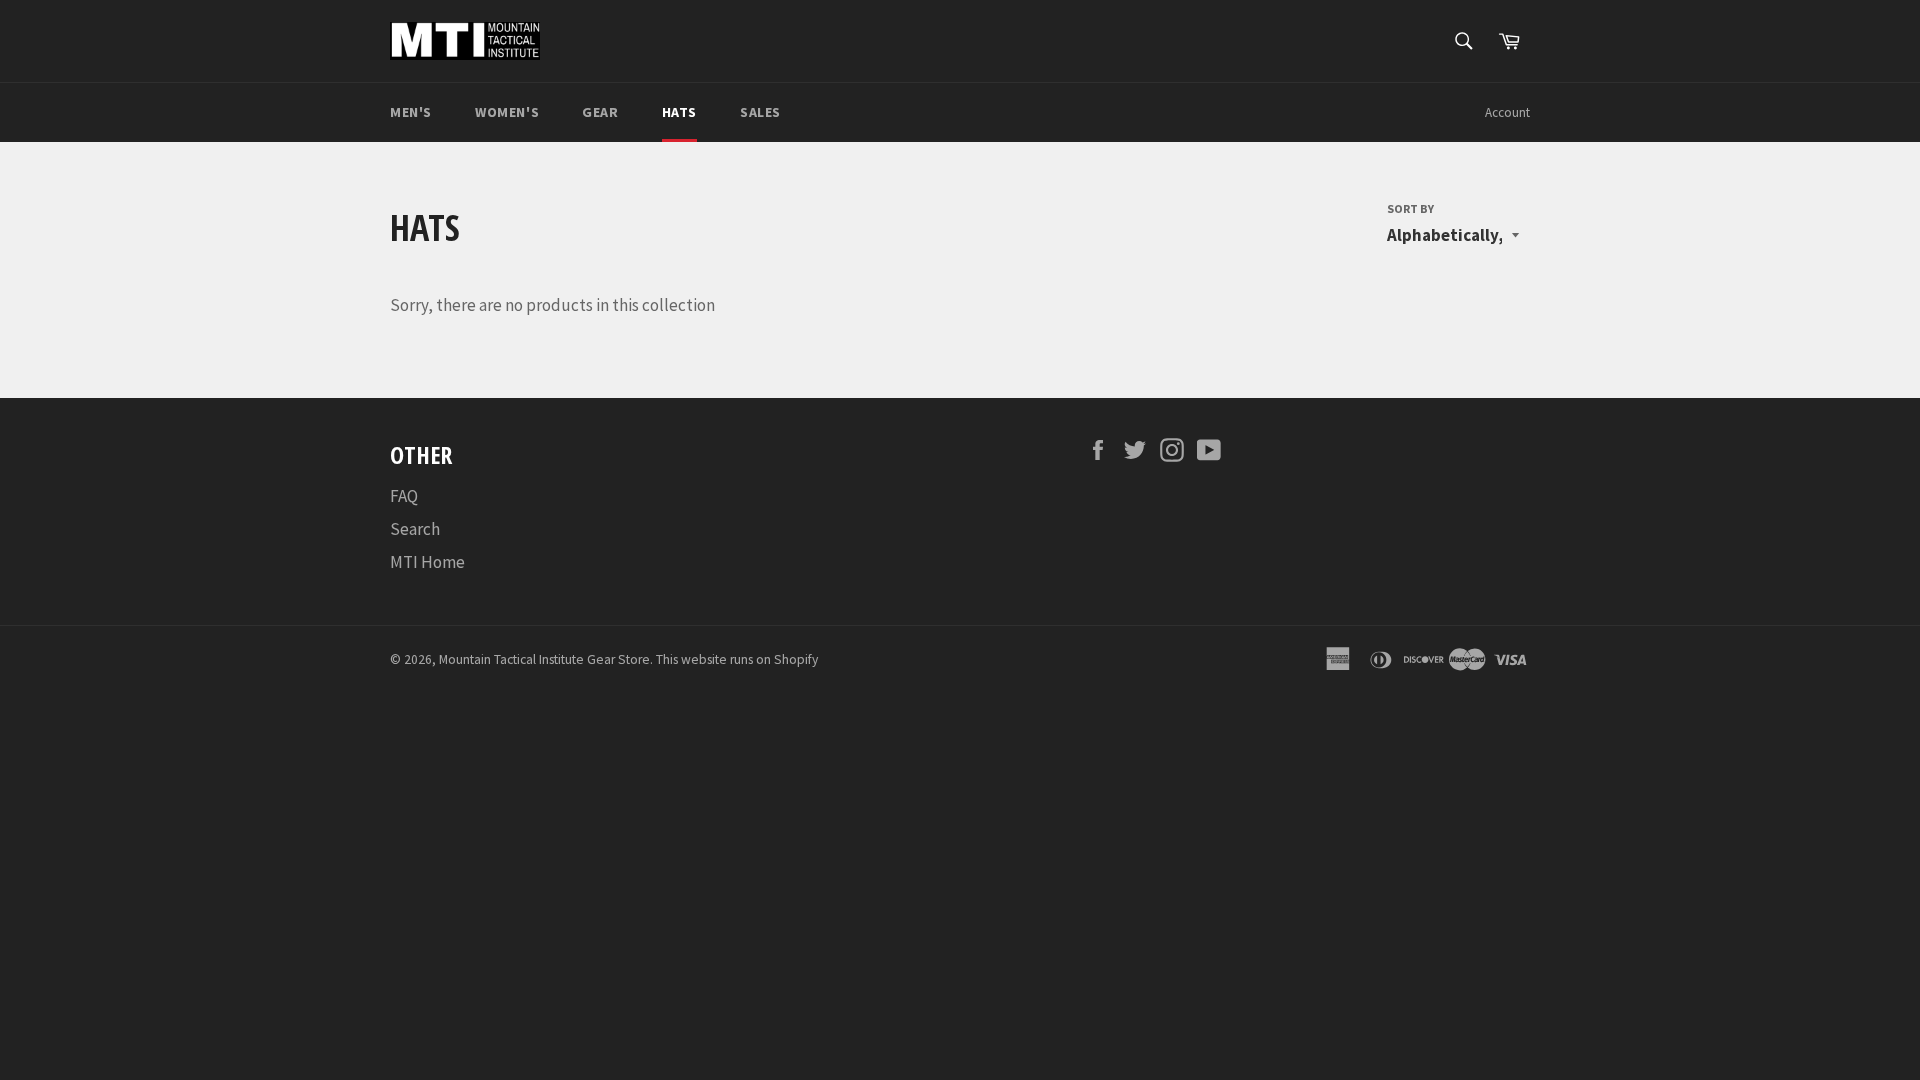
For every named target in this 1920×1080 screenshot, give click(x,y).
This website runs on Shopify (737, 659)
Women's (507, 112)
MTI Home (427, 562)
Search (415, 529)
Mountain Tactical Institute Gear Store (544, 659)
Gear (600, 112)
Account (1507, 112)
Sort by (1410, 208)
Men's (411, 112)
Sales (760, 112)
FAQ (404, 496)
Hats (679, 112)
